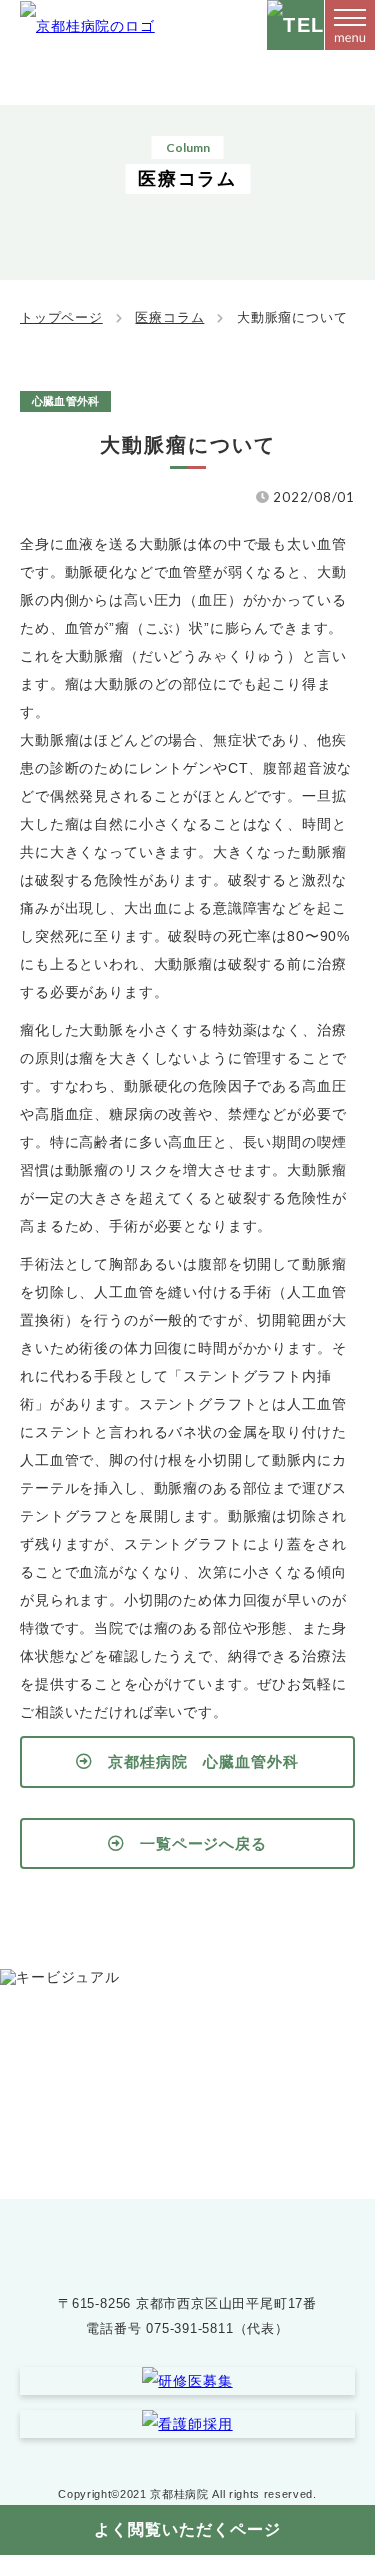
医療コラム (169, 317)
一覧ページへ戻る (203, 1843)
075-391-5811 (207, 2105)
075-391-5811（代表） (217, 2328)
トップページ (61, 317)
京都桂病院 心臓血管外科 (203, 1761)
